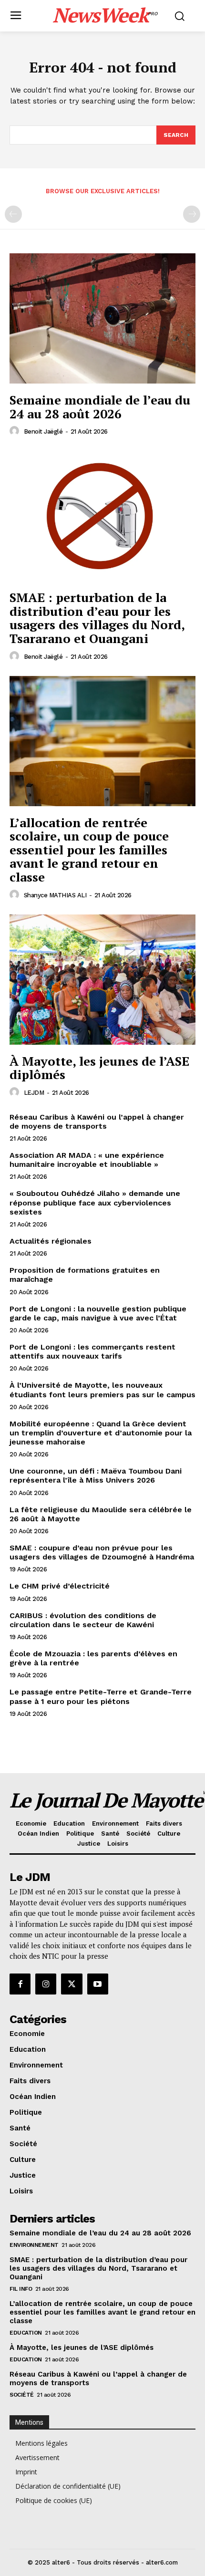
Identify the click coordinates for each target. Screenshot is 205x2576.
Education (26, 2333)
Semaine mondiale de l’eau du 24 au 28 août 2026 (100, 407)
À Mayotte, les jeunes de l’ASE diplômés (99, 1068)
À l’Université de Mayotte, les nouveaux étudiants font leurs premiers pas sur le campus (102, 1390)
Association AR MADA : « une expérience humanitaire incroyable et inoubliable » (87, 1160)
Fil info (21, 2289)
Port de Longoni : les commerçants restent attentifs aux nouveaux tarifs (92, 1351)
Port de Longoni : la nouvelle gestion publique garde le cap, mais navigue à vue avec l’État (98, 1313)
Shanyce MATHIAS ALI (55, 895)
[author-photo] (16, 431)
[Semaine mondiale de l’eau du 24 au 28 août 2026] (102, 318)
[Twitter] (72, 1984)
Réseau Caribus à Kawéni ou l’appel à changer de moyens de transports (97, 1122)
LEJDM (34, 1093)
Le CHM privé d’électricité (60, 1586)
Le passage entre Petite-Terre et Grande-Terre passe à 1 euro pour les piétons (101, 1696)
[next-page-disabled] (192, 214)
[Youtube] (98, 1984)
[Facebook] (20, 1984)
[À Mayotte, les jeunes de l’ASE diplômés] (102, 980)
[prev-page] (13, 214)
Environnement (34, 2245)
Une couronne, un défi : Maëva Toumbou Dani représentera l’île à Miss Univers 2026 (96, 1475)
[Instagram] (46, 1984)
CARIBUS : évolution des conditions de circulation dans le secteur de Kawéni (83, 1620)
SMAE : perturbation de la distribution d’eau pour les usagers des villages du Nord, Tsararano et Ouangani (97, 618)
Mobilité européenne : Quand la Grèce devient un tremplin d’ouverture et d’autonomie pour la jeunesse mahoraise (101, 1433)
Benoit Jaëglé (43, 431)
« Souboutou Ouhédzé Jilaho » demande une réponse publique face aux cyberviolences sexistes (95, 1202)
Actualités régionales (51, 1241)
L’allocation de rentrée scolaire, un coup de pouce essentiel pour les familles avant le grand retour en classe (89, 850)
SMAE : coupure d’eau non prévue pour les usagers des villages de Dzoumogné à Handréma (102, 1552)
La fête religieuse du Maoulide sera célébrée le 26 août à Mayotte (101, 1514)
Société (22, 2395)
